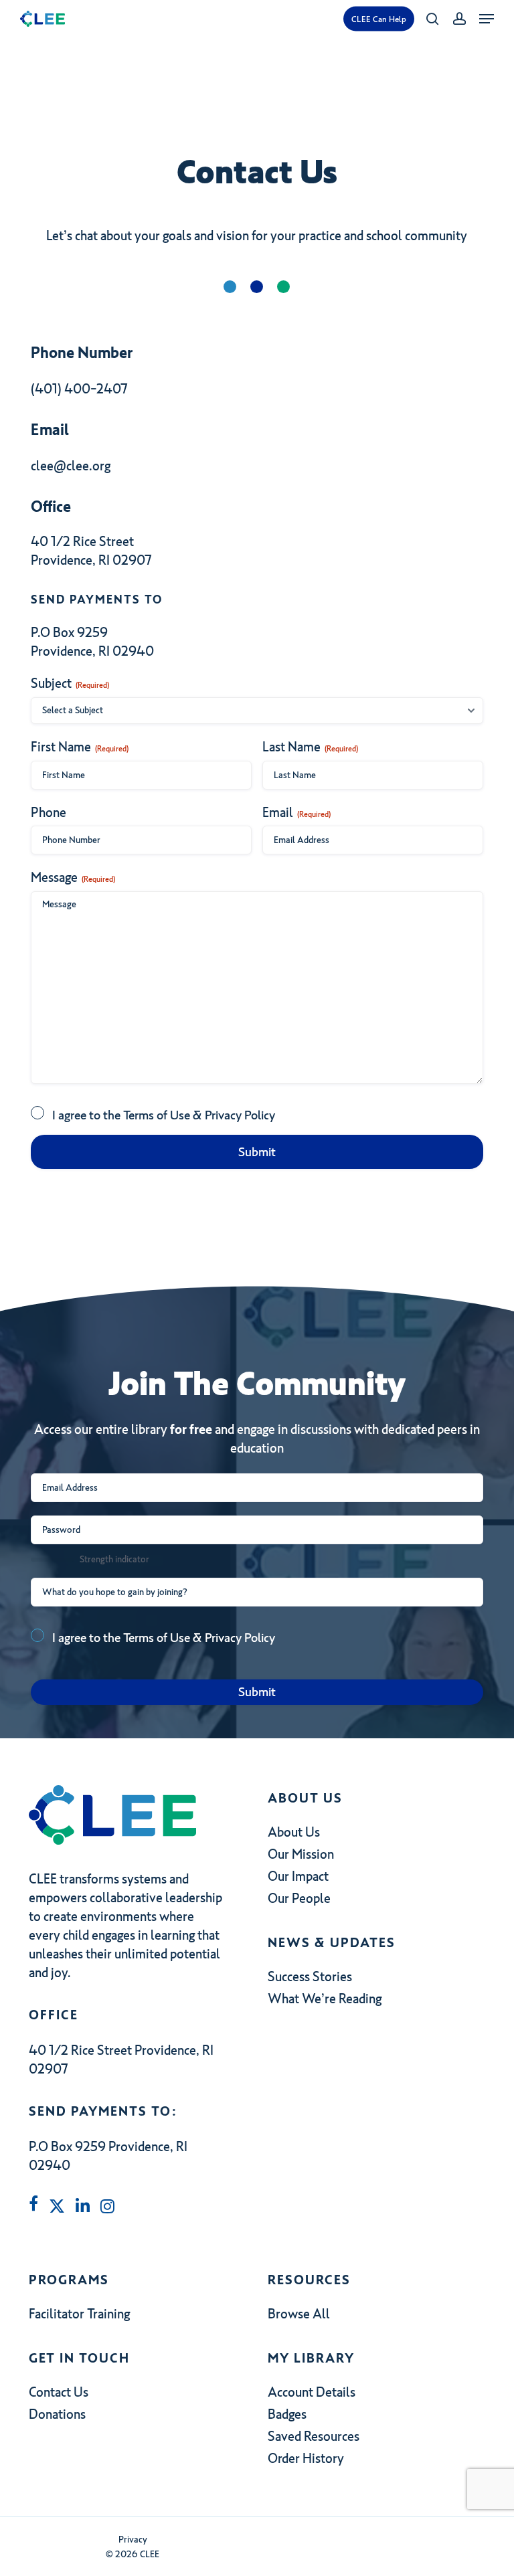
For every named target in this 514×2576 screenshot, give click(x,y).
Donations (57, 2414)
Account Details (312, 2392)
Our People (299, 1898)
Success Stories (310, 1976)
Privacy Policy (240, 1115)
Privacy (133, 2540)
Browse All (299, 2314)
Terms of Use (157, 1115)
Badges (287, 2414)
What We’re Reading (325, 1999)
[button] (487, 19)
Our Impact (298, 1876)
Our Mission (301, 1854)
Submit (257, 1152)
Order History (306, 2458)
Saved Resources (314, 2436)
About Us (294, 1832)
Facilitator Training (79, 2314)
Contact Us (59, 2392)
